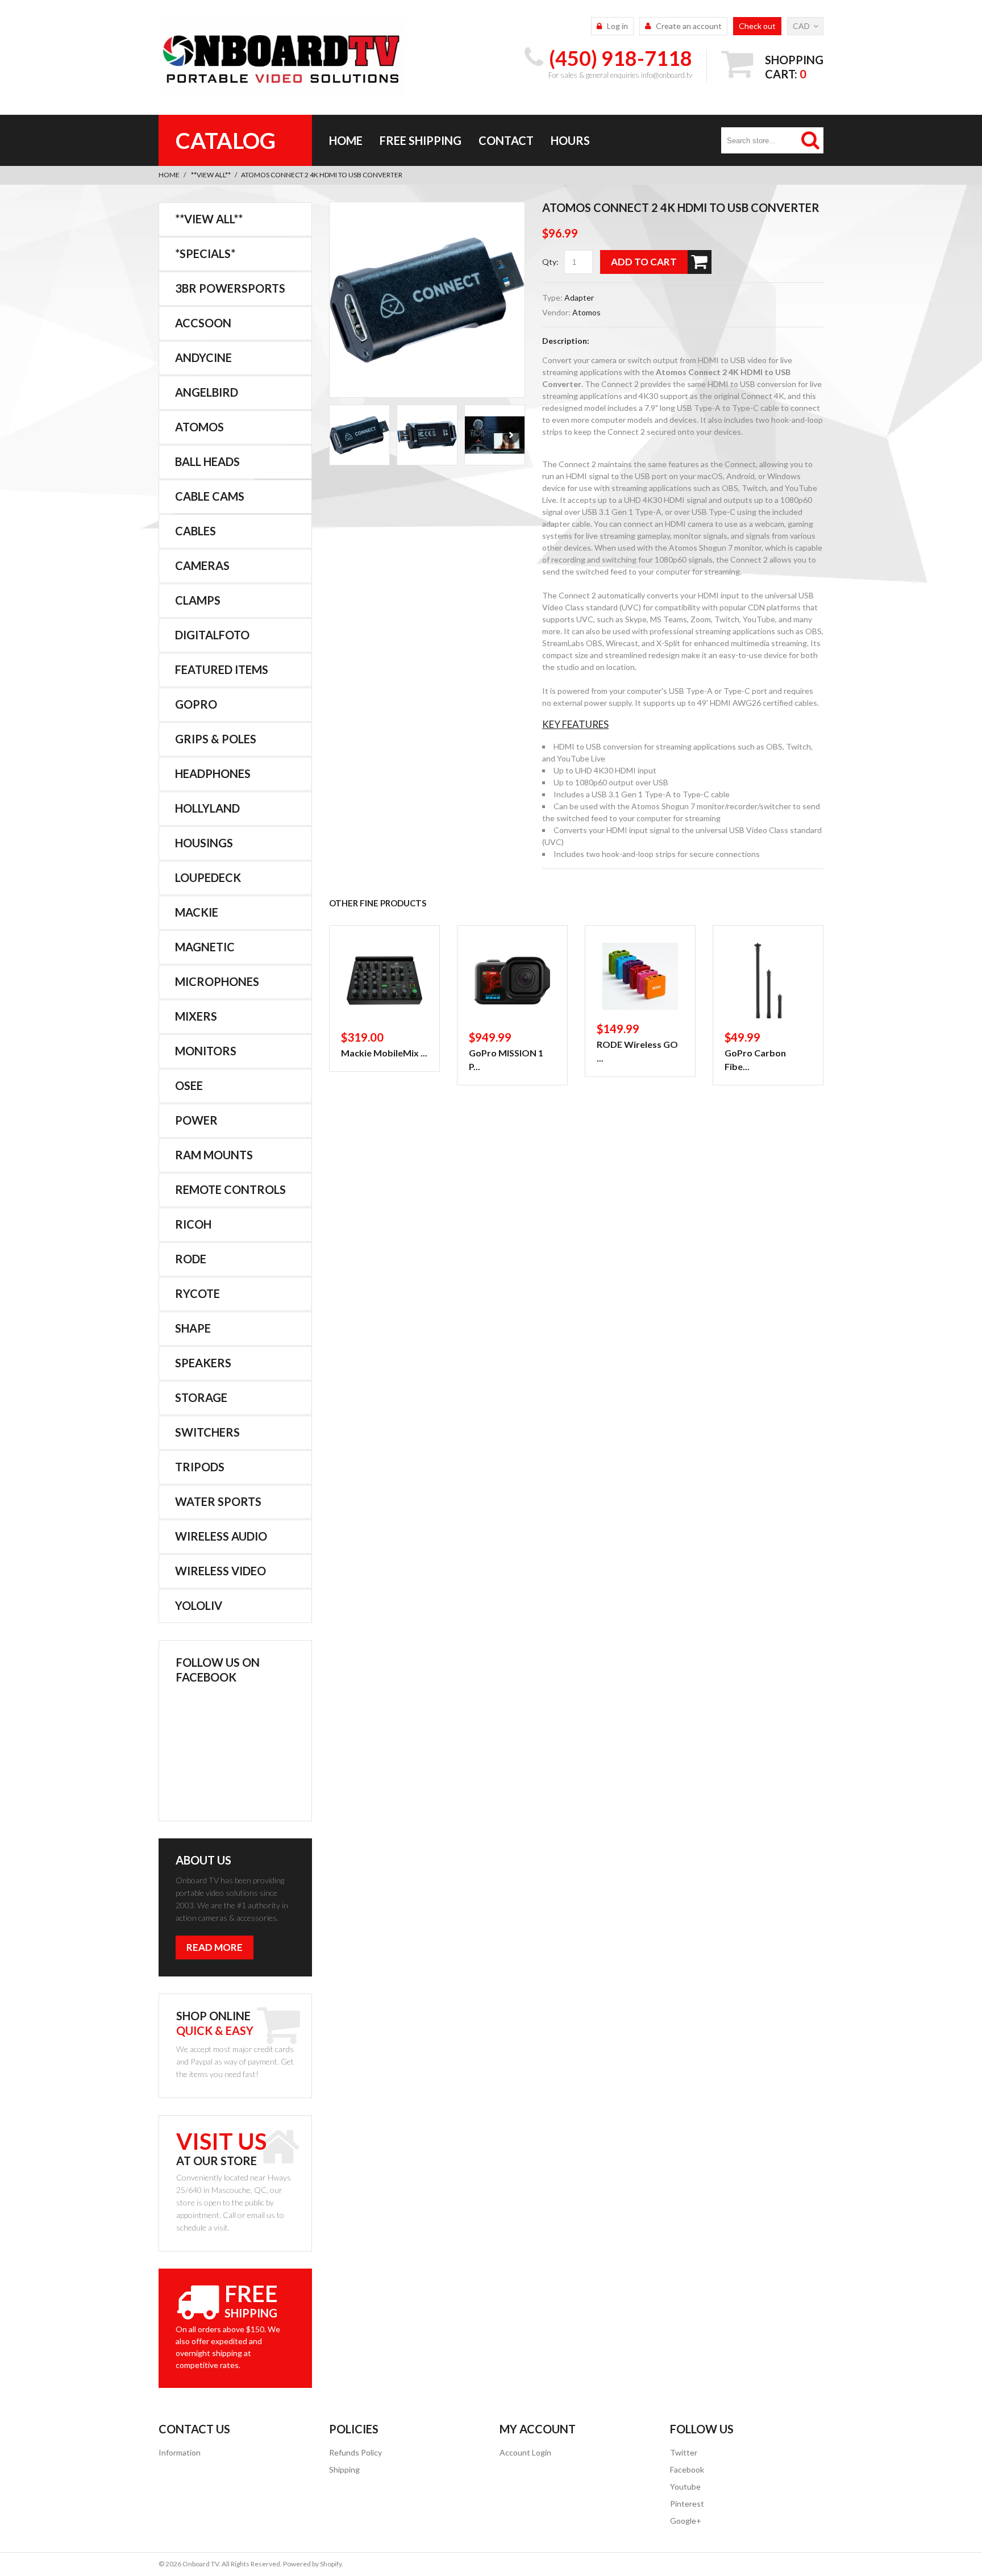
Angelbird (207, 392)
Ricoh (193, 1224)
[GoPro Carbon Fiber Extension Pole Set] (768, 981)
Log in (617, 26)
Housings (204, 843)
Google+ (686, 2521)
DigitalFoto (212, 635)
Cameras (202, 565)
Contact (506, 140)
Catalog (226, 140)
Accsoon (203, 323)
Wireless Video (220, 1571)
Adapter (579, 297)
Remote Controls (230, 1189)
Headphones (213, 773)
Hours (570, 140)
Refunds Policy (355, 2452)
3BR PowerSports (230, 288)
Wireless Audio (221, 1536)
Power (196, 1120)
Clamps (198, 600)
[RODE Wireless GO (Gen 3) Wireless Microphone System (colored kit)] (640, 976)
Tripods (200, 1467)
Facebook (687, 2469)
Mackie (197, 912)
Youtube (685, 2486)
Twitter (684, 2452)
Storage (201, 1397)
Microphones (217, 981)
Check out (757, 26)
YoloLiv (199, 1605)
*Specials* (205, 253)
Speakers (203, 1363)
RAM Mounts (214, 1155)
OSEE (189, 1085)
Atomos (586, 312)
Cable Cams (210, 496)
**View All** (211, 175)
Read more (215, 1947)
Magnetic (205, 947)
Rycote (197, 1293)
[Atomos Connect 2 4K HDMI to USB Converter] (427, 300)
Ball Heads (207, 461)
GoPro (196, 704)
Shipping (344, 2469)
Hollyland (207, 808)
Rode (191, 1259)
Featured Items (222, 669)
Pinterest (687, 2504)
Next (511, 435)
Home (346, 140)
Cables (195, 531)
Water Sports (218, 1501)
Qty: (550, 262)
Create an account (689, 26)
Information (180, 2452)
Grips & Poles (216, 739)
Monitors (206, 1051)
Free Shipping (421, 140)
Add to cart (644, 262)
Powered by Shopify (312, 2564)
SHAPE (193, 1328)
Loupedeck (208, 877)
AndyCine (203, 357)
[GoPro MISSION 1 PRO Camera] (512, 981)
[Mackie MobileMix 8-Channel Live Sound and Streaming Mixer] (384, 981)
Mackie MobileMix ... (384, 1053)
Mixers (196, 1016)
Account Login (525, 2452)
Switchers (207, 1432)
